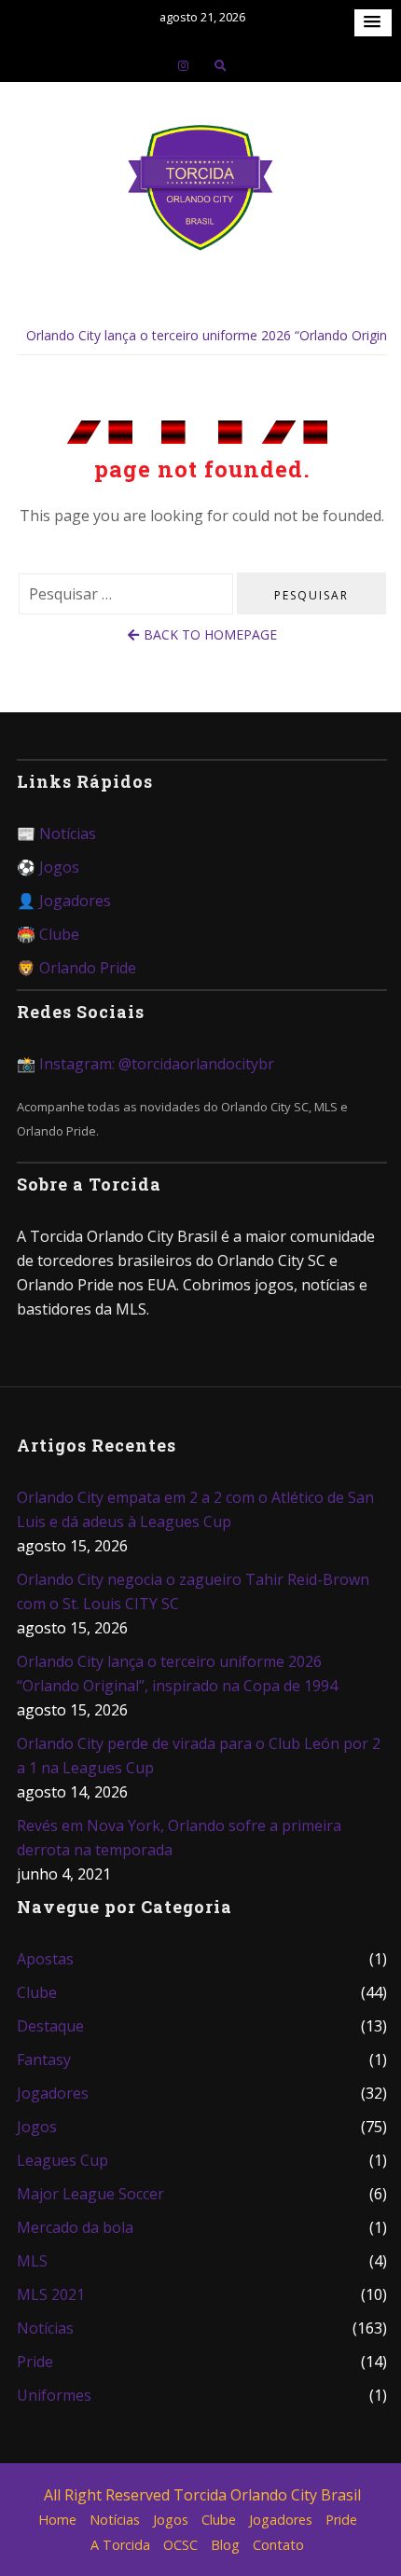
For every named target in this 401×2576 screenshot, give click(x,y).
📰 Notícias (56, 833)
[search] (221, 65)
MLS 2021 (51, 2294)
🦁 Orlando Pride (76, 968)
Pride (35, 2362)
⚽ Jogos (48, 867)
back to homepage (210, 634)
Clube (37, 1992)
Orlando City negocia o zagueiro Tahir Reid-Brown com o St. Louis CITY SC (193, 1591)
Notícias (45, 2328)
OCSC (180, 2545)
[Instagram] (183, 65)
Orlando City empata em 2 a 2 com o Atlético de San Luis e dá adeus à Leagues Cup (195, 1509)
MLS (32, 2261)
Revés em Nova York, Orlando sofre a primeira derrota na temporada (179, 1838)
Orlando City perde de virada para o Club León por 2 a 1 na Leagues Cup (199, 1756)
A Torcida (120, 2545)
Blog (225, 2545)
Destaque (50, 2026)
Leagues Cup (62, 2160)
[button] (373, 23)
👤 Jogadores (64, 901)
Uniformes (54, 2395)
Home (57, 2520)
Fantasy (44, 2059)
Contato (278, 2545)
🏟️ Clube (48, 934)
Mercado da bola (75, 2227)
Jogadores (53, 2093)
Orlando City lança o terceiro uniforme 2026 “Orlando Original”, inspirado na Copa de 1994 (177, 1674)
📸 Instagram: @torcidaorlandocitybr (145, 1064)
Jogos (37, 2127)
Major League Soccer (90, 2194)
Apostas (45, 1959)
